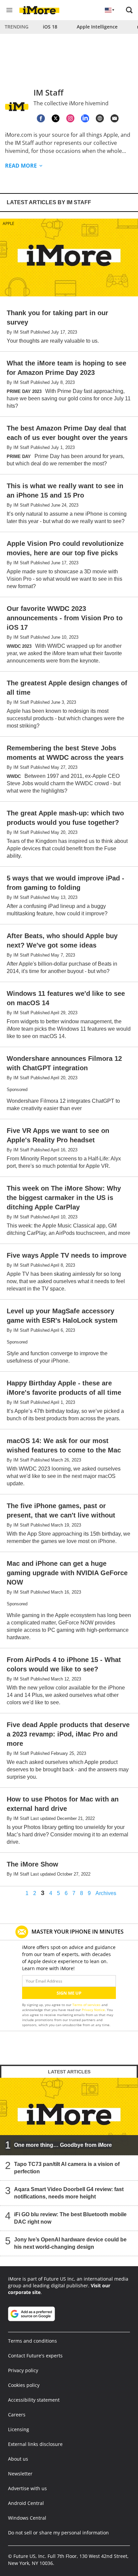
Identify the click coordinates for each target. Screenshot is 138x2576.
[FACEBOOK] (41, 118)
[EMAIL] (115, 118)
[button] (129, 10)
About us (18, 2459)
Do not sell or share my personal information (58, 2533)
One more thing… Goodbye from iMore (63, 2145)
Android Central (26, 2503)
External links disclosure (35, 2444)
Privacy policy (23, 2370)
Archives (106, 1893)
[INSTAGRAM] (70, 118)
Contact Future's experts (35, 2356)
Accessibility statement (34, 2400)
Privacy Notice (93, 2010)
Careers (17, 2415)
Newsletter (20, 2474)
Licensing (19, 2429)
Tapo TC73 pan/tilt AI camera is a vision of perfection (67, 2168)
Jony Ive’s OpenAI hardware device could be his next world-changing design (70, 2243)
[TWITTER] (56, 118)
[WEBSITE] (100, 118)
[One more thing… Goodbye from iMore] (69, 2117)
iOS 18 (50, 27)
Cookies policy (24, 2385)
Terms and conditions (32, 2341)
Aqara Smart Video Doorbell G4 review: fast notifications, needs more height (69, 2193)
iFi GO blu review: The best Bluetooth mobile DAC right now (70, 2218)
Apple (9, 223)
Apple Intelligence (97, 27)
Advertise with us (27, 2488)
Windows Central (27, 2518)
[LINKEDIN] (85, 118)
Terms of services (87, 2005)
